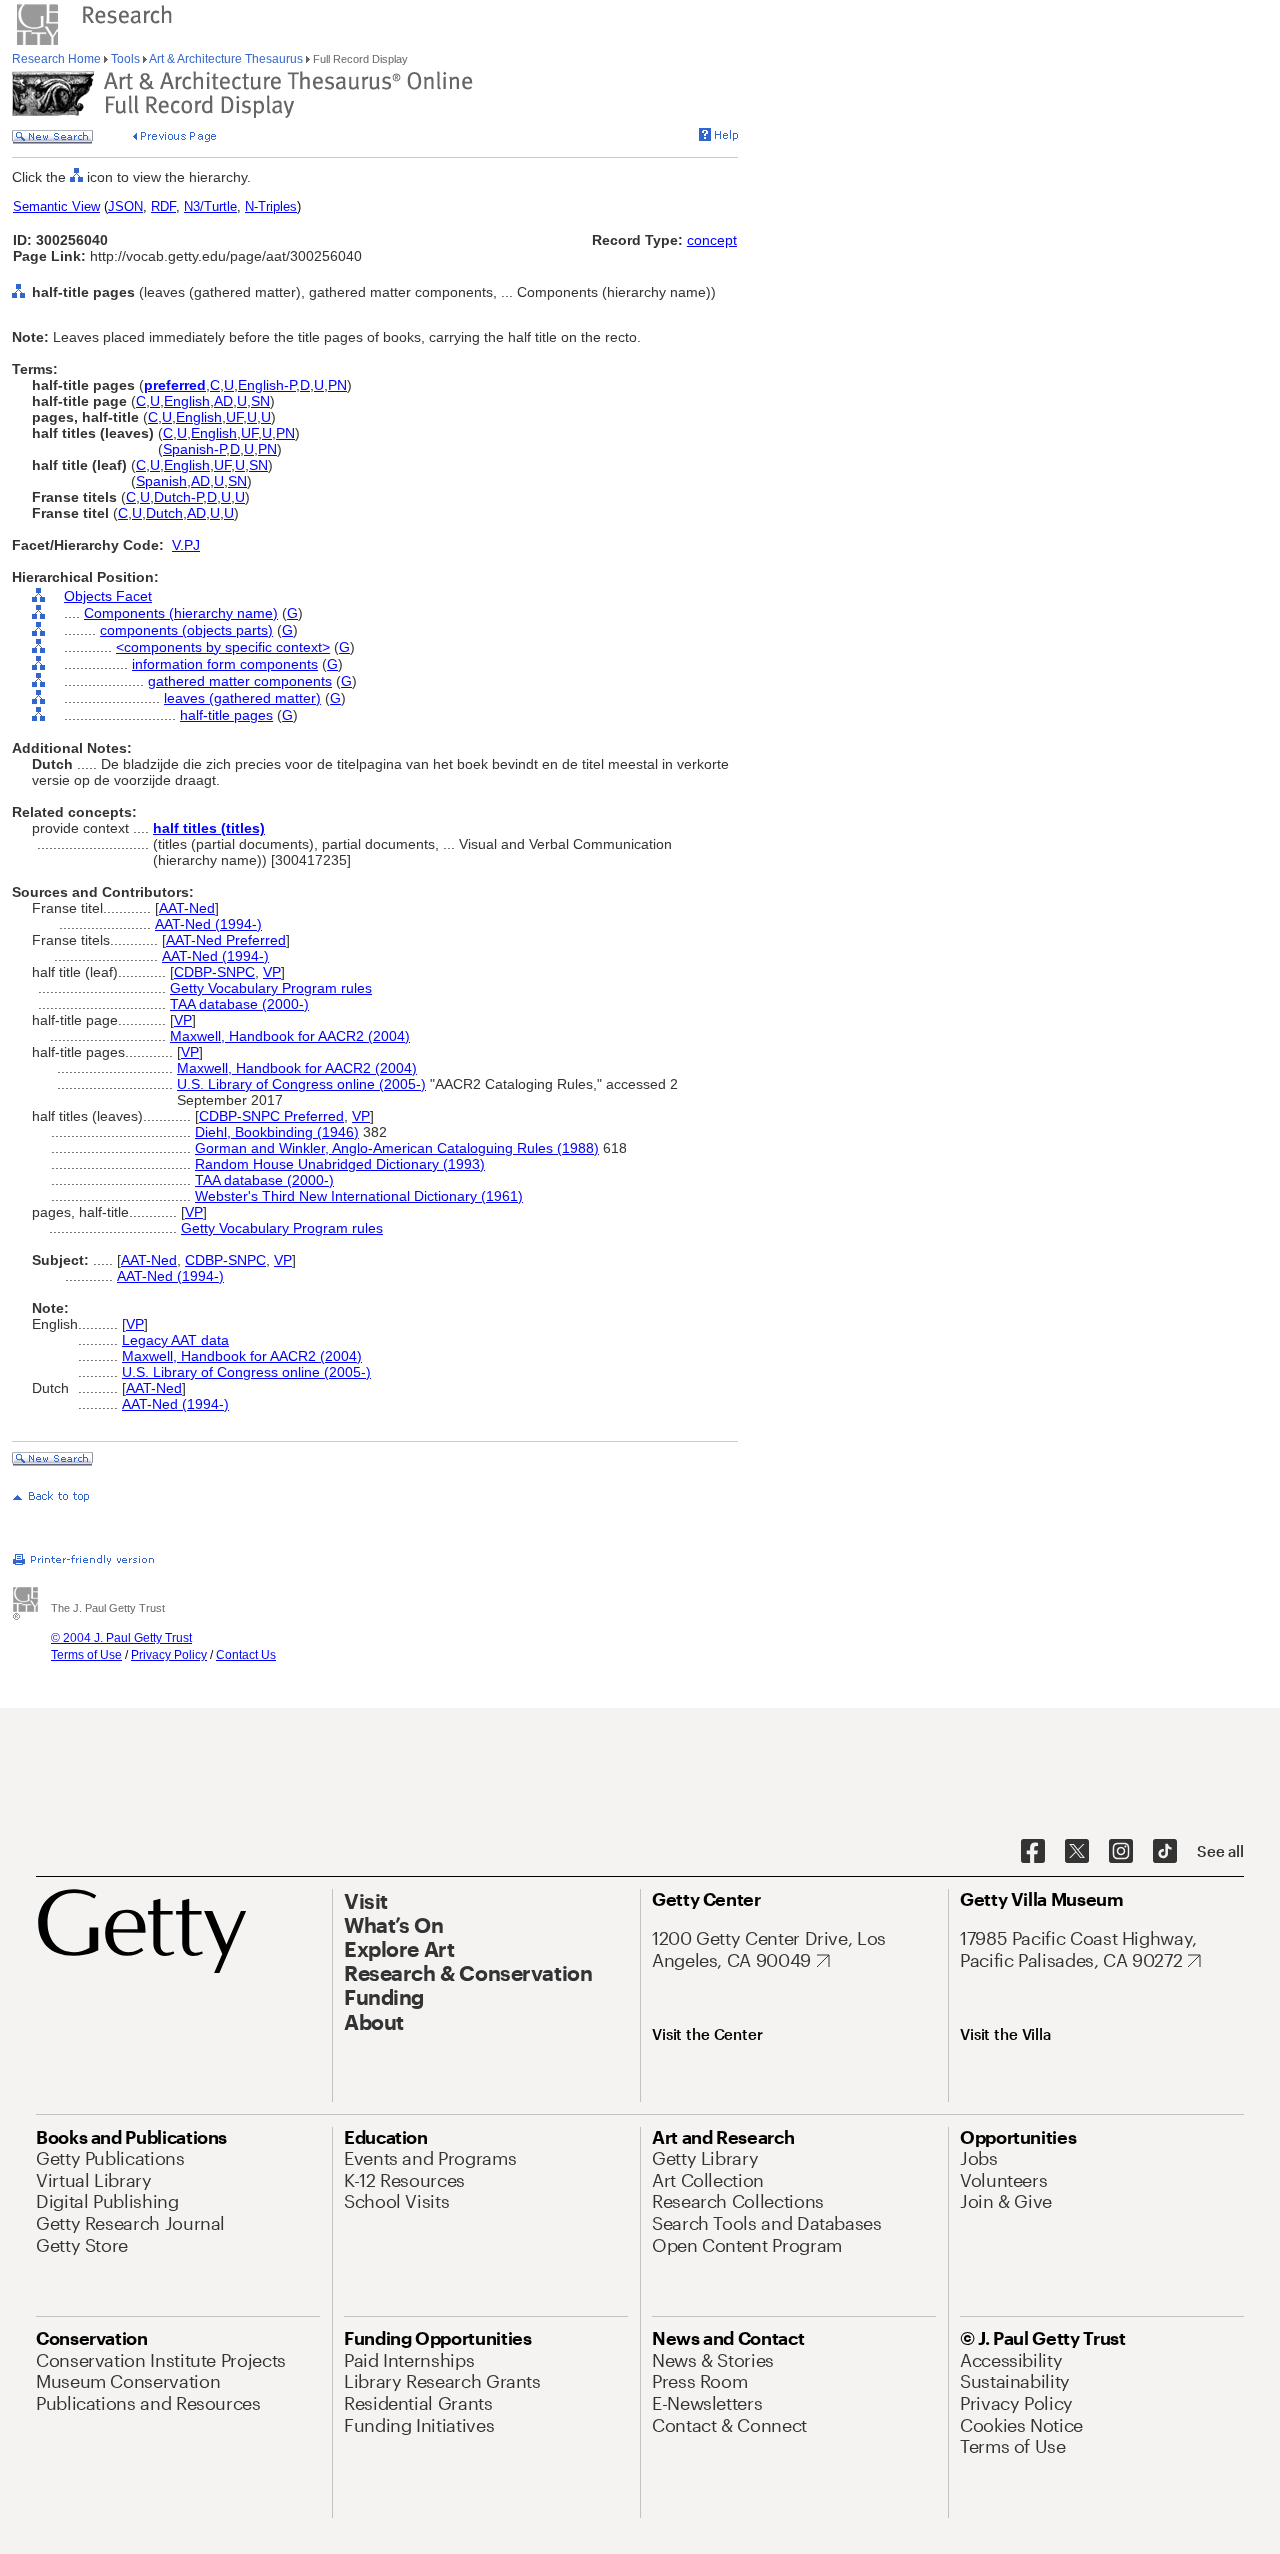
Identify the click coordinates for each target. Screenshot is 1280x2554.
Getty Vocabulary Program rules (271, 988)
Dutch (164, 513)
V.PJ (186, 545)
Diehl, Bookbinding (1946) (277, 1132)
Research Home (58, 59)
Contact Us (246, 1655)
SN (260, 401)
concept (712, 240)
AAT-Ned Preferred (226, 940)
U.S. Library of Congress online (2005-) (301, 1084)
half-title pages (226, 715)
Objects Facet (108, 596)
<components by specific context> (223, 647)
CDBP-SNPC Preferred (271, 1116)
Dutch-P (178, 497)
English (187, 401)
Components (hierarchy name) (181, 613)
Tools (125, 59)
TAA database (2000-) (239, 1004)
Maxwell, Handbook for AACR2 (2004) (290, 1036)
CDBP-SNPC (214, 972)
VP (272, 972)
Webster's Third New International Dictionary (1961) (359, 1196)
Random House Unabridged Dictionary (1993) (340, 1164)
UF (234, 417)
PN (337, 385)
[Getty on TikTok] (1165, 1852)
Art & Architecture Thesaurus (226, 59)
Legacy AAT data (175, 1340)
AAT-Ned (187, 908)
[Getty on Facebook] (1033, 1852)
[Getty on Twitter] (1077, 1852)
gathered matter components (240, 681)
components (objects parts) (186, 630)
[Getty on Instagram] (1121, 1852)
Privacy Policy (169, 1655)
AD (223, 401)
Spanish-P (194, 449)
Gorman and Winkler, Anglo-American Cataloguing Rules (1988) (397, 1148)
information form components (225, 664)
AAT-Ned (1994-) (208, 924)
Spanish (161, 481)
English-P (267, 385)
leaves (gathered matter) (242, 698)
